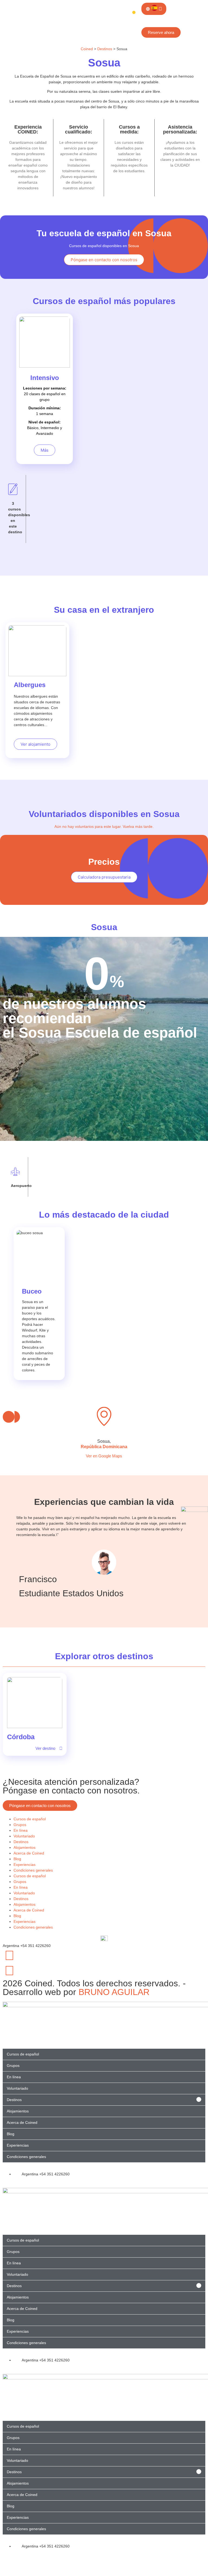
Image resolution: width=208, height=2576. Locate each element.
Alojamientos (25, 1847)
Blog (17, 1859)
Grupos (20, 1825)
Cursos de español (30, 1819)
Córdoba (21, 1737)
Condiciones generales (33, 1870)
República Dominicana (104, 1447)
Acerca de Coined (29, 1853)
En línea (21, 1830)
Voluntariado (24, 1836)
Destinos (105, 49)
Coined (87, 49)
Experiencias (25, 1865)
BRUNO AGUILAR (114, 1992)
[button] (104, 1456)
